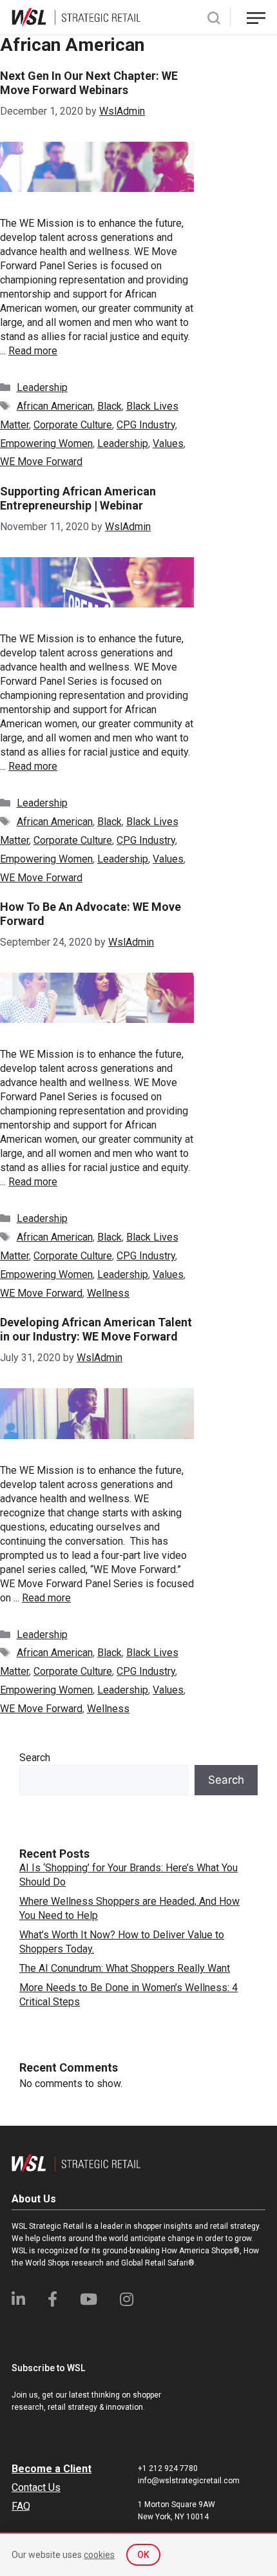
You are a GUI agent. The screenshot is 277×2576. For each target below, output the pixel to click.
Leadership (42, 387)
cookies (99, 2555)
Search (35, 1758)
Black (110, 406)
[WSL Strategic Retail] (76, 16)
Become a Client (52, 2469)
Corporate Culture (73, 425)
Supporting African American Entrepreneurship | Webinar (78, 498)
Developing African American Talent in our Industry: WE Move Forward (96, 1329)
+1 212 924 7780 (168, 2468)
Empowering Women (46, 444)
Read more (33, 351)
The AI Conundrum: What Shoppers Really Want (125, 1968)
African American (55, 406)
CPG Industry (146, 425)
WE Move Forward (41, 462)
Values (168, 444)
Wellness (108, 1293)
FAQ (21, 2506)
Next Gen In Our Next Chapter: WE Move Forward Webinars (89, 83)
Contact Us (36, 2487)
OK (143, 2555)
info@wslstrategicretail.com (189, 2481)
